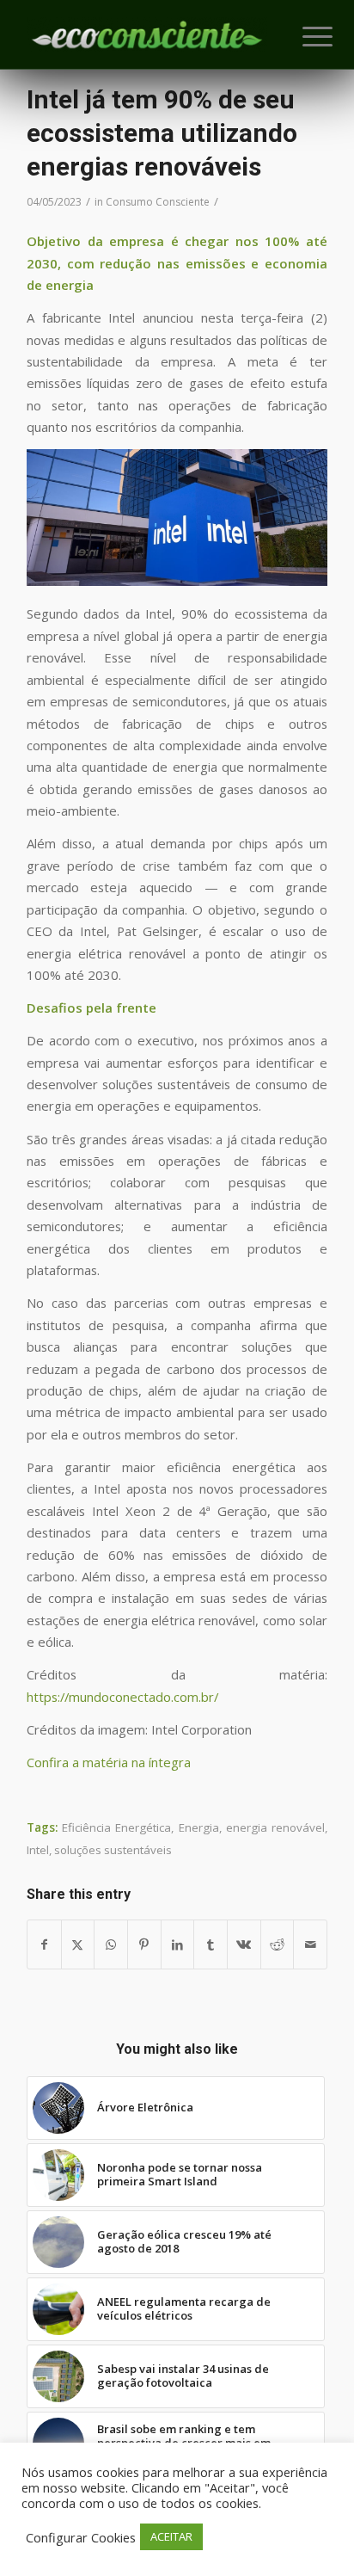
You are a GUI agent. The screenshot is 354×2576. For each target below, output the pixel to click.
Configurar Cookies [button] (81, 2537)
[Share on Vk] (244, 1944)
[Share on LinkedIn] (178, 1944)
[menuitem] (304, 36)
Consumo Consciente (158, 202)
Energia (199, 1827)
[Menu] (304, 36)
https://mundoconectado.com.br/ (122, 1697)
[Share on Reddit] (278, 1944)
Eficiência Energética (116, 1827)
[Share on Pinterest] (144, 1944)
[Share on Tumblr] (211, 1944)
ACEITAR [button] (171, 2536)
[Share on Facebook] (44, 1944)
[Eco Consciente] (147, 34)
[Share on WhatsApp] (111, 1944)
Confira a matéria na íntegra (109, 1762)
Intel (38, 1850)
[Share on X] (78, 1944)
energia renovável (275, 1827)
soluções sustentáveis (113, 1850)
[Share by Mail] (310, 1944)
